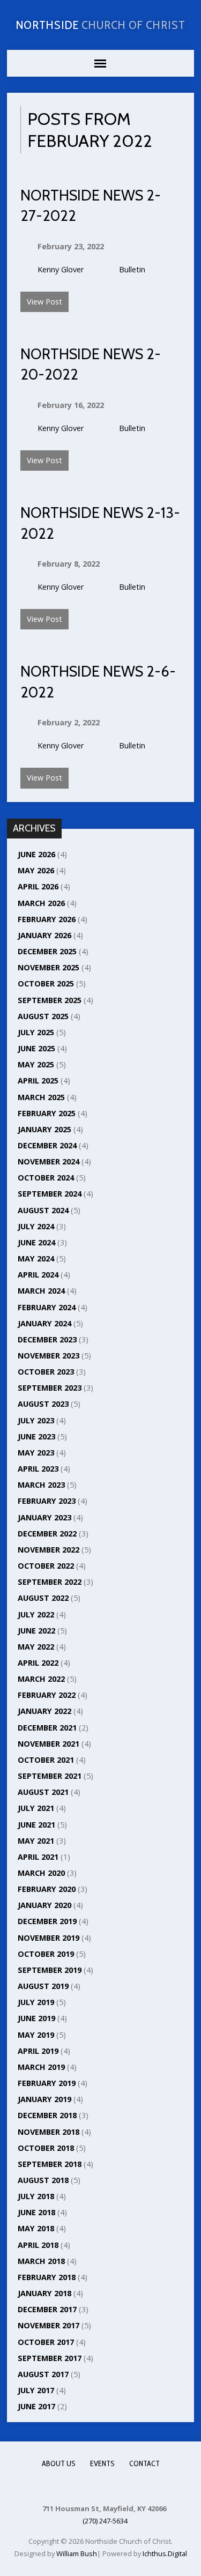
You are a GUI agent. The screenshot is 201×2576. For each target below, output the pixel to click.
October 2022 (46, 1566)
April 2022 (38, 1663)
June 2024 (36, 1242)
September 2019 (50, 1970)
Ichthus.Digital (165, 2553)
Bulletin (132, 269)
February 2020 (47, 1889)
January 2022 (44, 1711)
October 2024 (46, 1178)
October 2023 (46, 1372)
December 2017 (47, 2309)
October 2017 (46, 2342)
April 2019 (38, 2051)
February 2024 (47, 1307)
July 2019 (36, 2002)
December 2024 (47, 1145)
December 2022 (47, 1534)
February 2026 (47, 919)
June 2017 (36, 2406)
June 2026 (36, 854)
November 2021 (49, 1744)
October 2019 (46, 1954)
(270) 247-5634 (105, 2521)
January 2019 (44, 2099)
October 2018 (46, 2148)
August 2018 (43, 2180)
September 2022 (50, 1582)
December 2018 (47, 2115)
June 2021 (36, 1825)
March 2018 (41, 2261)
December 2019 (47, 1921)
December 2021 (47, 1728)
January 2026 (44, 935)
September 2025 (50, 1000)
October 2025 (46, 983)
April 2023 (38, 1469)
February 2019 (47, 2083)
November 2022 (49, 1550)
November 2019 (49, 1938)
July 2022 (36, 1614)
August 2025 (43, 1016)
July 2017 (36, 2390)
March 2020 (41, 1873)
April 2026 (38, 886)
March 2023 (41, 1485)
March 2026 (41, 903)
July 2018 (36, 2196)
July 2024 (36, 1226)
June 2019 (36, 2018)
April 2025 (38, 1081)
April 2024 (38, 1275)
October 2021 (46, 1760)
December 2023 (47, 1339)
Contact (144, 2463)
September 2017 (50, 2358)
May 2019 (36, 2035)
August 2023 (43, 1404)
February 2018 (47, 2277)
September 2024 (50, 1194)
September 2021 (50, 1776)
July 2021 (36, 1808)
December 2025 (47, 951)
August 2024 (43, 1210)
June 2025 (36, 1048)
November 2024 (49, 1161)
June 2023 (36, 1437)
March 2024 (41, 1291)
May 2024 (36, 1259)
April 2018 (38, 2245)
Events (102, 2463)
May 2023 (36, 1453)
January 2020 (44, 1905)
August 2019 (43, 1986)
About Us (59, 2463)
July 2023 (36, 1420)
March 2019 (41, 2067)
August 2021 (43, 1792)
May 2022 (36, 1647)
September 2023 (50, 1388)
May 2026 (36, 870)
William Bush (77, 2553)
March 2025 (41, 1097)
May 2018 (36, 2228)
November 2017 (49, 2325)
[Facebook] (100, 2486)
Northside (101, 25)
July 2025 (36, 1032)
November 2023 (49, 1356)
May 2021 (36, 1841)
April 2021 (38, 1857)
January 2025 (44, 1129)
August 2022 (43, 1598)
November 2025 (49, 967)
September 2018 (50, 2164)
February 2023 (47, 1501)
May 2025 (36, 1064)
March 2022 (41, 1679)
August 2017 (43, 2374)
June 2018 (36, 2212)
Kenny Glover (61, 269)
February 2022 (47, 1695)
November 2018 (49, 2132)
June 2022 (36, 1631)
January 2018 (44, 2293)
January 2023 (44, 1517)
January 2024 (44, 1323)
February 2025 (47, 1113)
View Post (44, 302)
